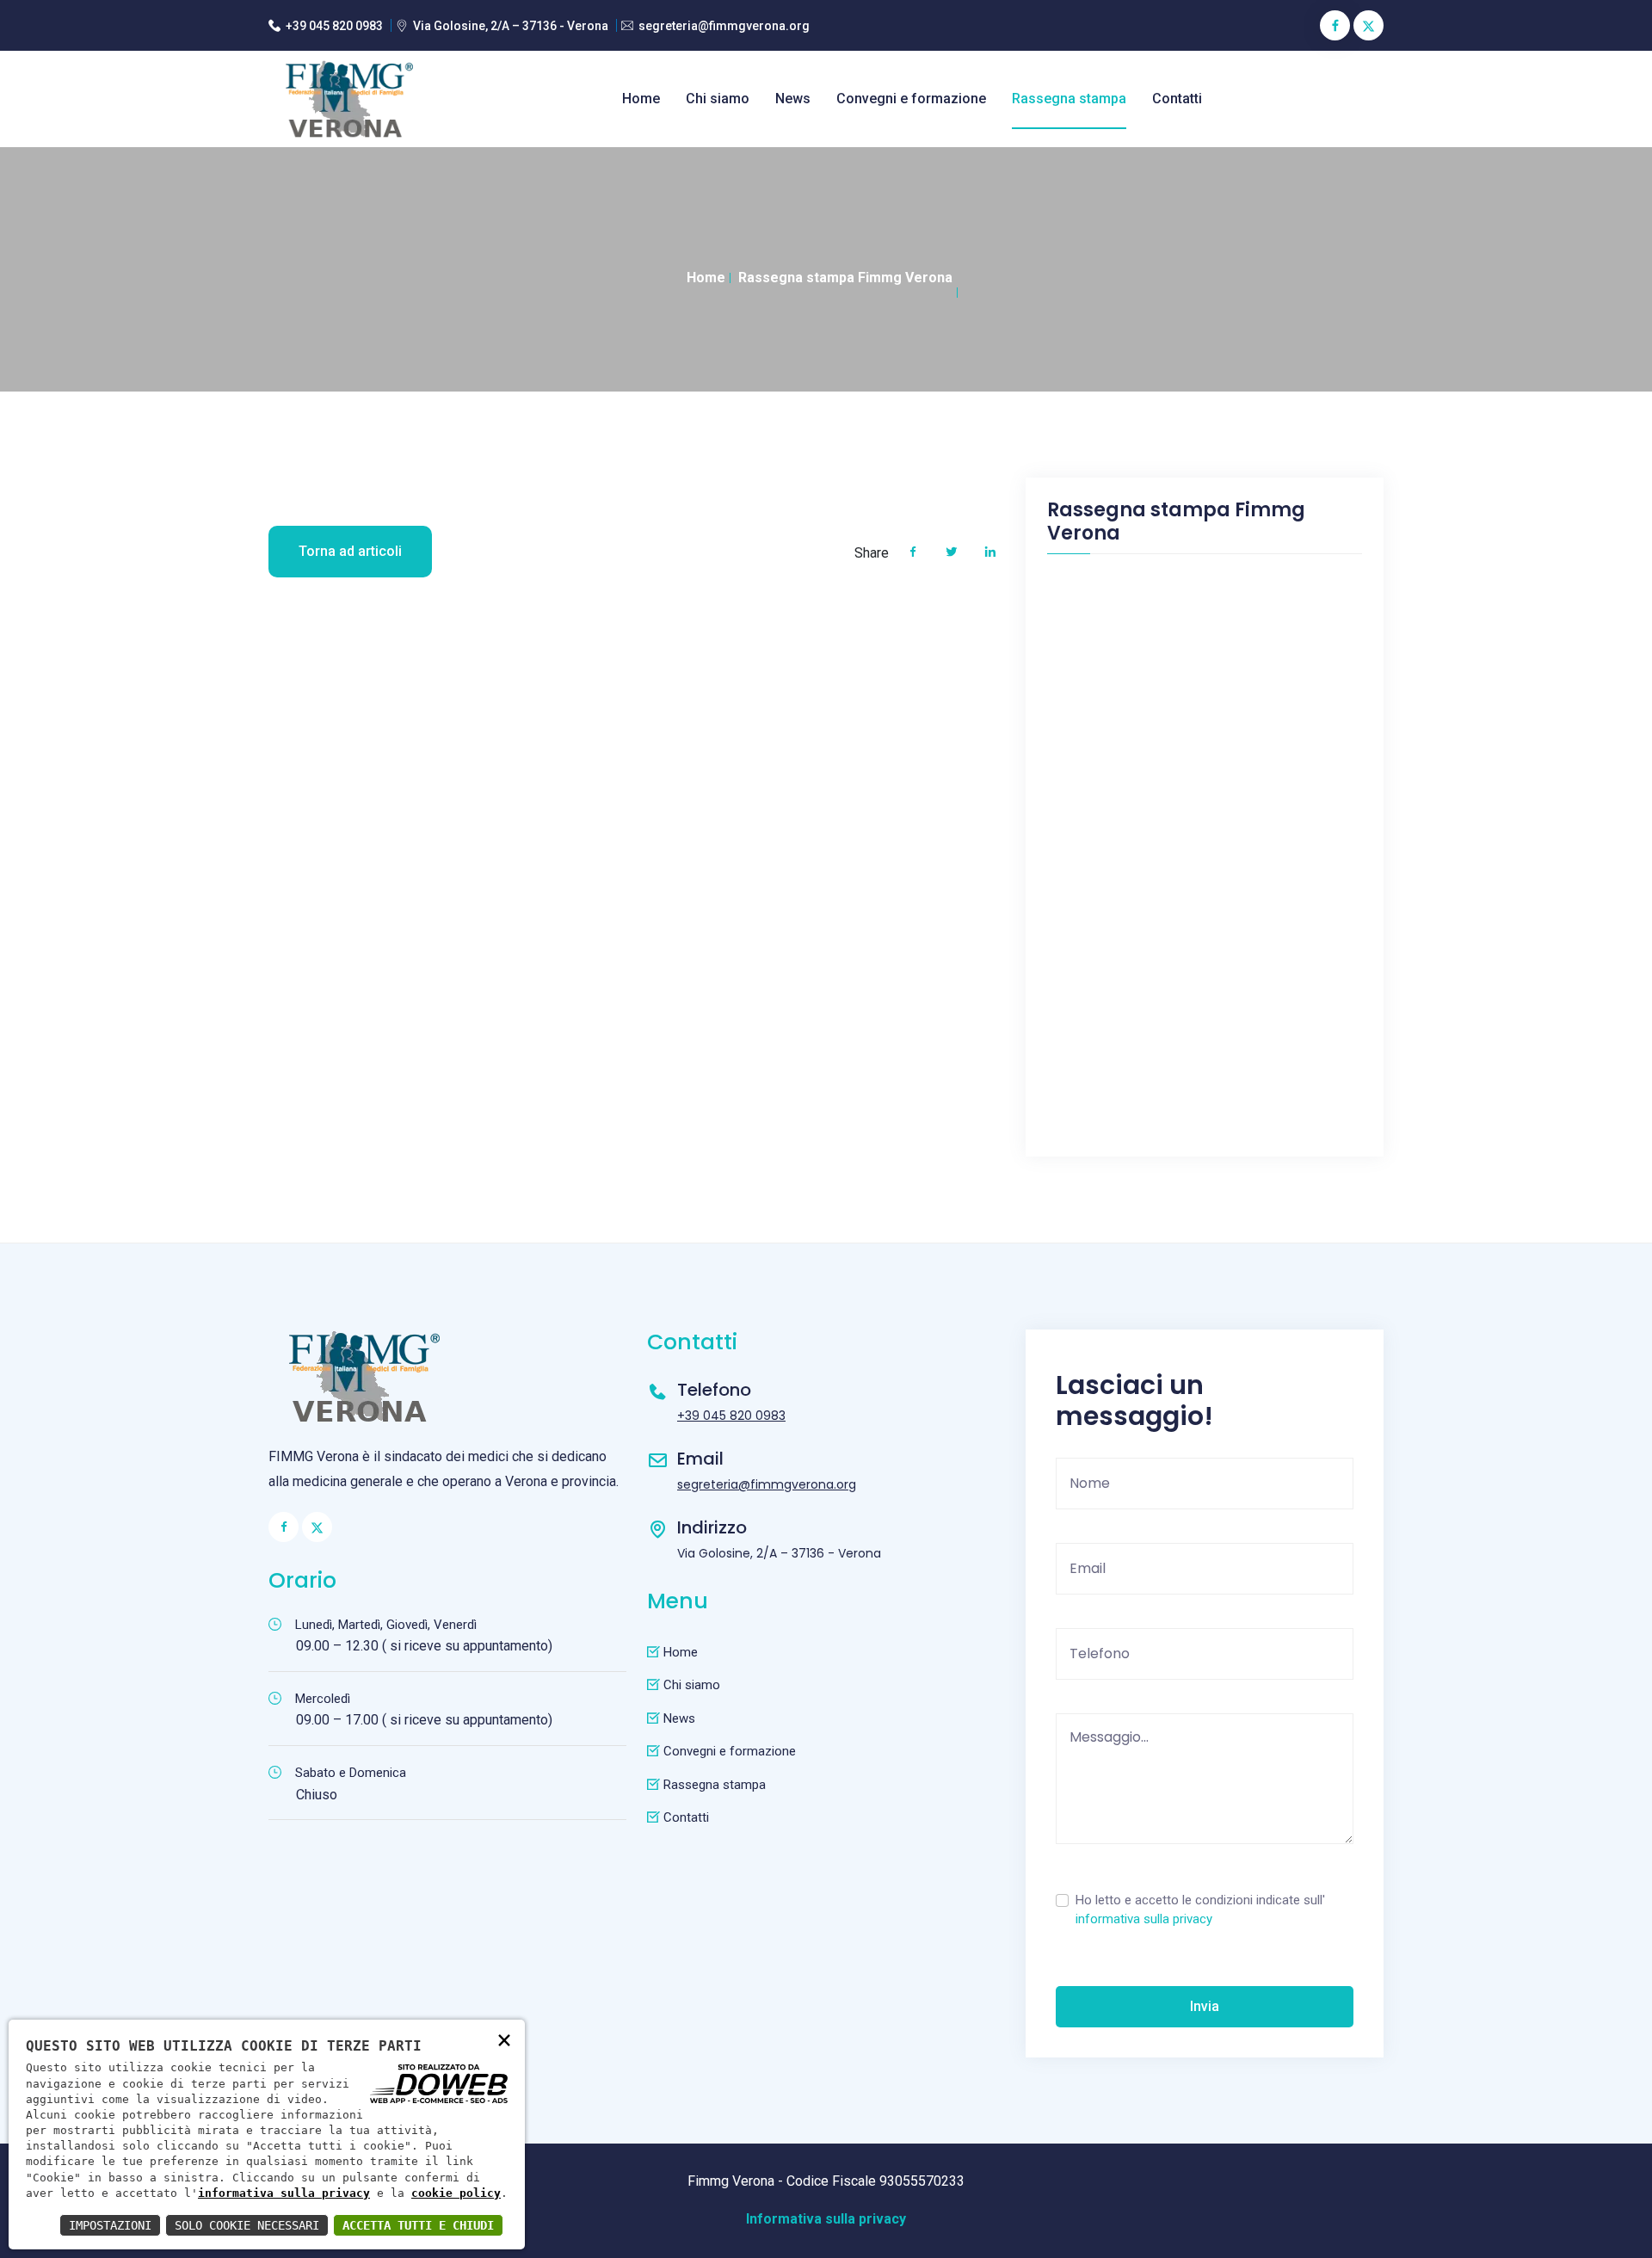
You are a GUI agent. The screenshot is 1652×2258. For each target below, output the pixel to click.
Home (641, 99)
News (793, 99)
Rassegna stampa (1069, 99)
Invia (1205, 2006)
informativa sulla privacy (1144, 1919)
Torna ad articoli (350, 551)
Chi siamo (718, 99)
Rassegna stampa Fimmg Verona (845, 278)
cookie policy (456, 2193)
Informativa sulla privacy (826, 2219)
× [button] (504, 2039)
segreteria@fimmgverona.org (724, 26)
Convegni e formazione (911, 99)
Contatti (1177, 99)
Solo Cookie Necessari (247, 2225)
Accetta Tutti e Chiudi (418, 2225)
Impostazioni (110, 2225)
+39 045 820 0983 (334, 26)
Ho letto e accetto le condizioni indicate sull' (1200, 1910)
